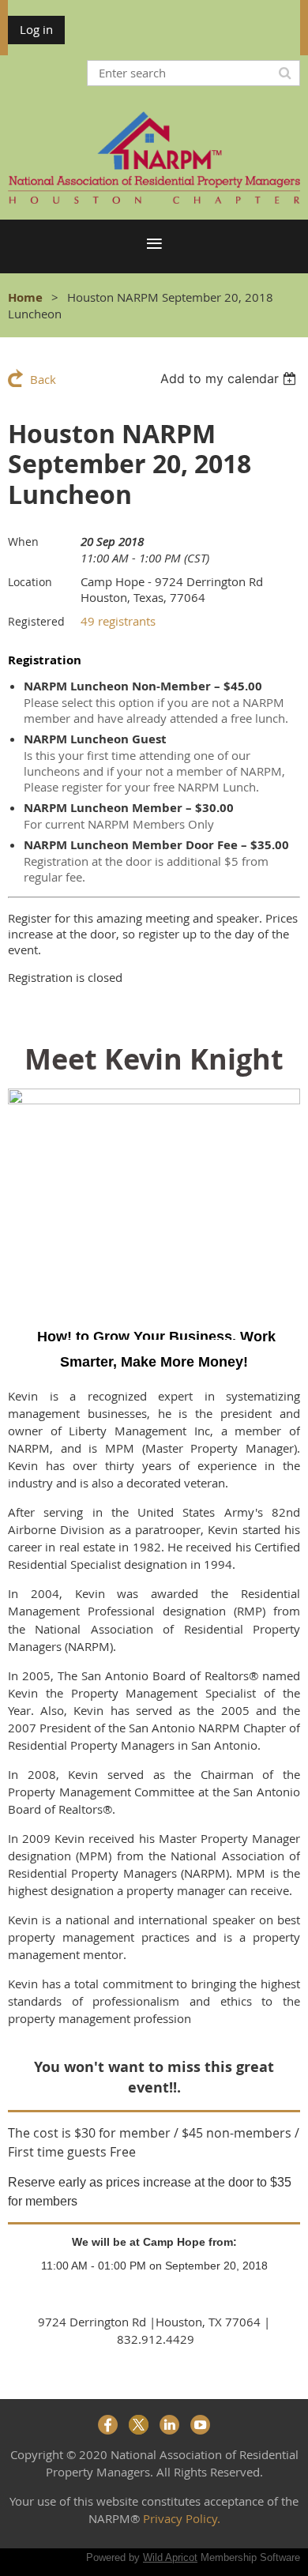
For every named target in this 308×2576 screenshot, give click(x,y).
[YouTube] (200, 2425)
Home (25, 297)
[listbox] (230, 378)
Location (30, 582)
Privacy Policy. (182, 2518)
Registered (36, 621)
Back (43, 379)
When (23, 542)
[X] (139, 2425)
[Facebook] (108, 2425)
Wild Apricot (170, 2557)
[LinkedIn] (169, 2425)
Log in (36, 29)
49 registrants (118, 621)
